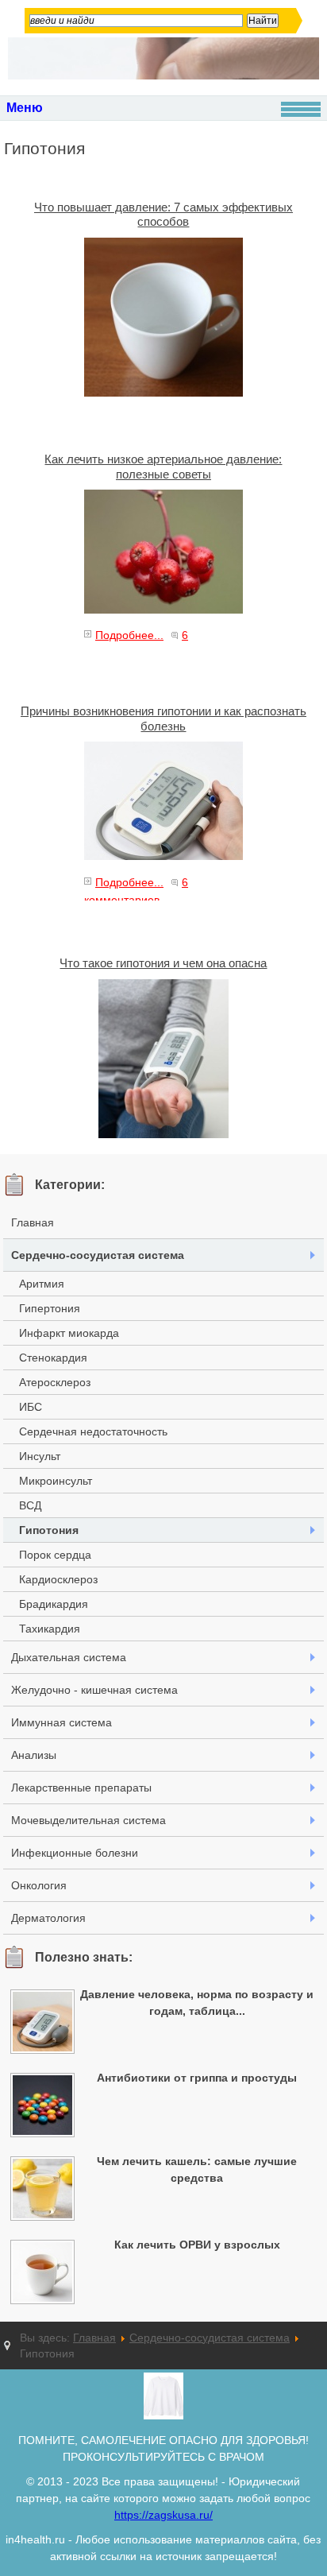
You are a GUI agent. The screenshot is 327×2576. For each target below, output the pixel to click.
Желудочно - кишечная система (94, 1690)
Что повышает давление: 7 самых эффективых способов (163, 214)
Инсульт (40, 1456)
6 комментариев (136, 644)
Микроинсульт (56, 1481)
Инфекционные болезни (75, 1853)
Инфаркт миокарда (69, 1333)
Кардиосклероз (58, 1579)
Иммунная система (62, 1722)
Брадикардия (54, 1604)
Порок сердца (55, 1555)
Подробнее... (129, 635)
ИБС (31, 1407)
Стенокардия (53, 1358)
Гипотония (49, 1530)
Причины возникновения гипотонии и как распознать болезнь (163, 718)
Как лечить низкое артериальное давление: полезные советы (163, 466)
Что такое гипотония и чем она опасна (163, 963)
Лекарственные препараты (81, 1788)
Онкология (39, 1885)
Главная (33, 1222)
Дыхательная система (69, 1657)
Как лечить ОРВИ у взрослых (197, 2245)
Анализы (34, 1755)
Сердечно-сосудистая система (98, 1255)
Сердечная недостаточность (93, 1431)
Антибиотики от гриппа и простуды (197, 2078)
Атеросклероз (55, 1382)
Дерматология (48, 1918)
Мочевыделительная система (88, 1820)
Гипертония (50, 1308)
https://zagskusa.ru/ (163, 2515)
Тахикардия (50, 1629)
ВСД (30, 1505)
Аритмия (42, 1284)
